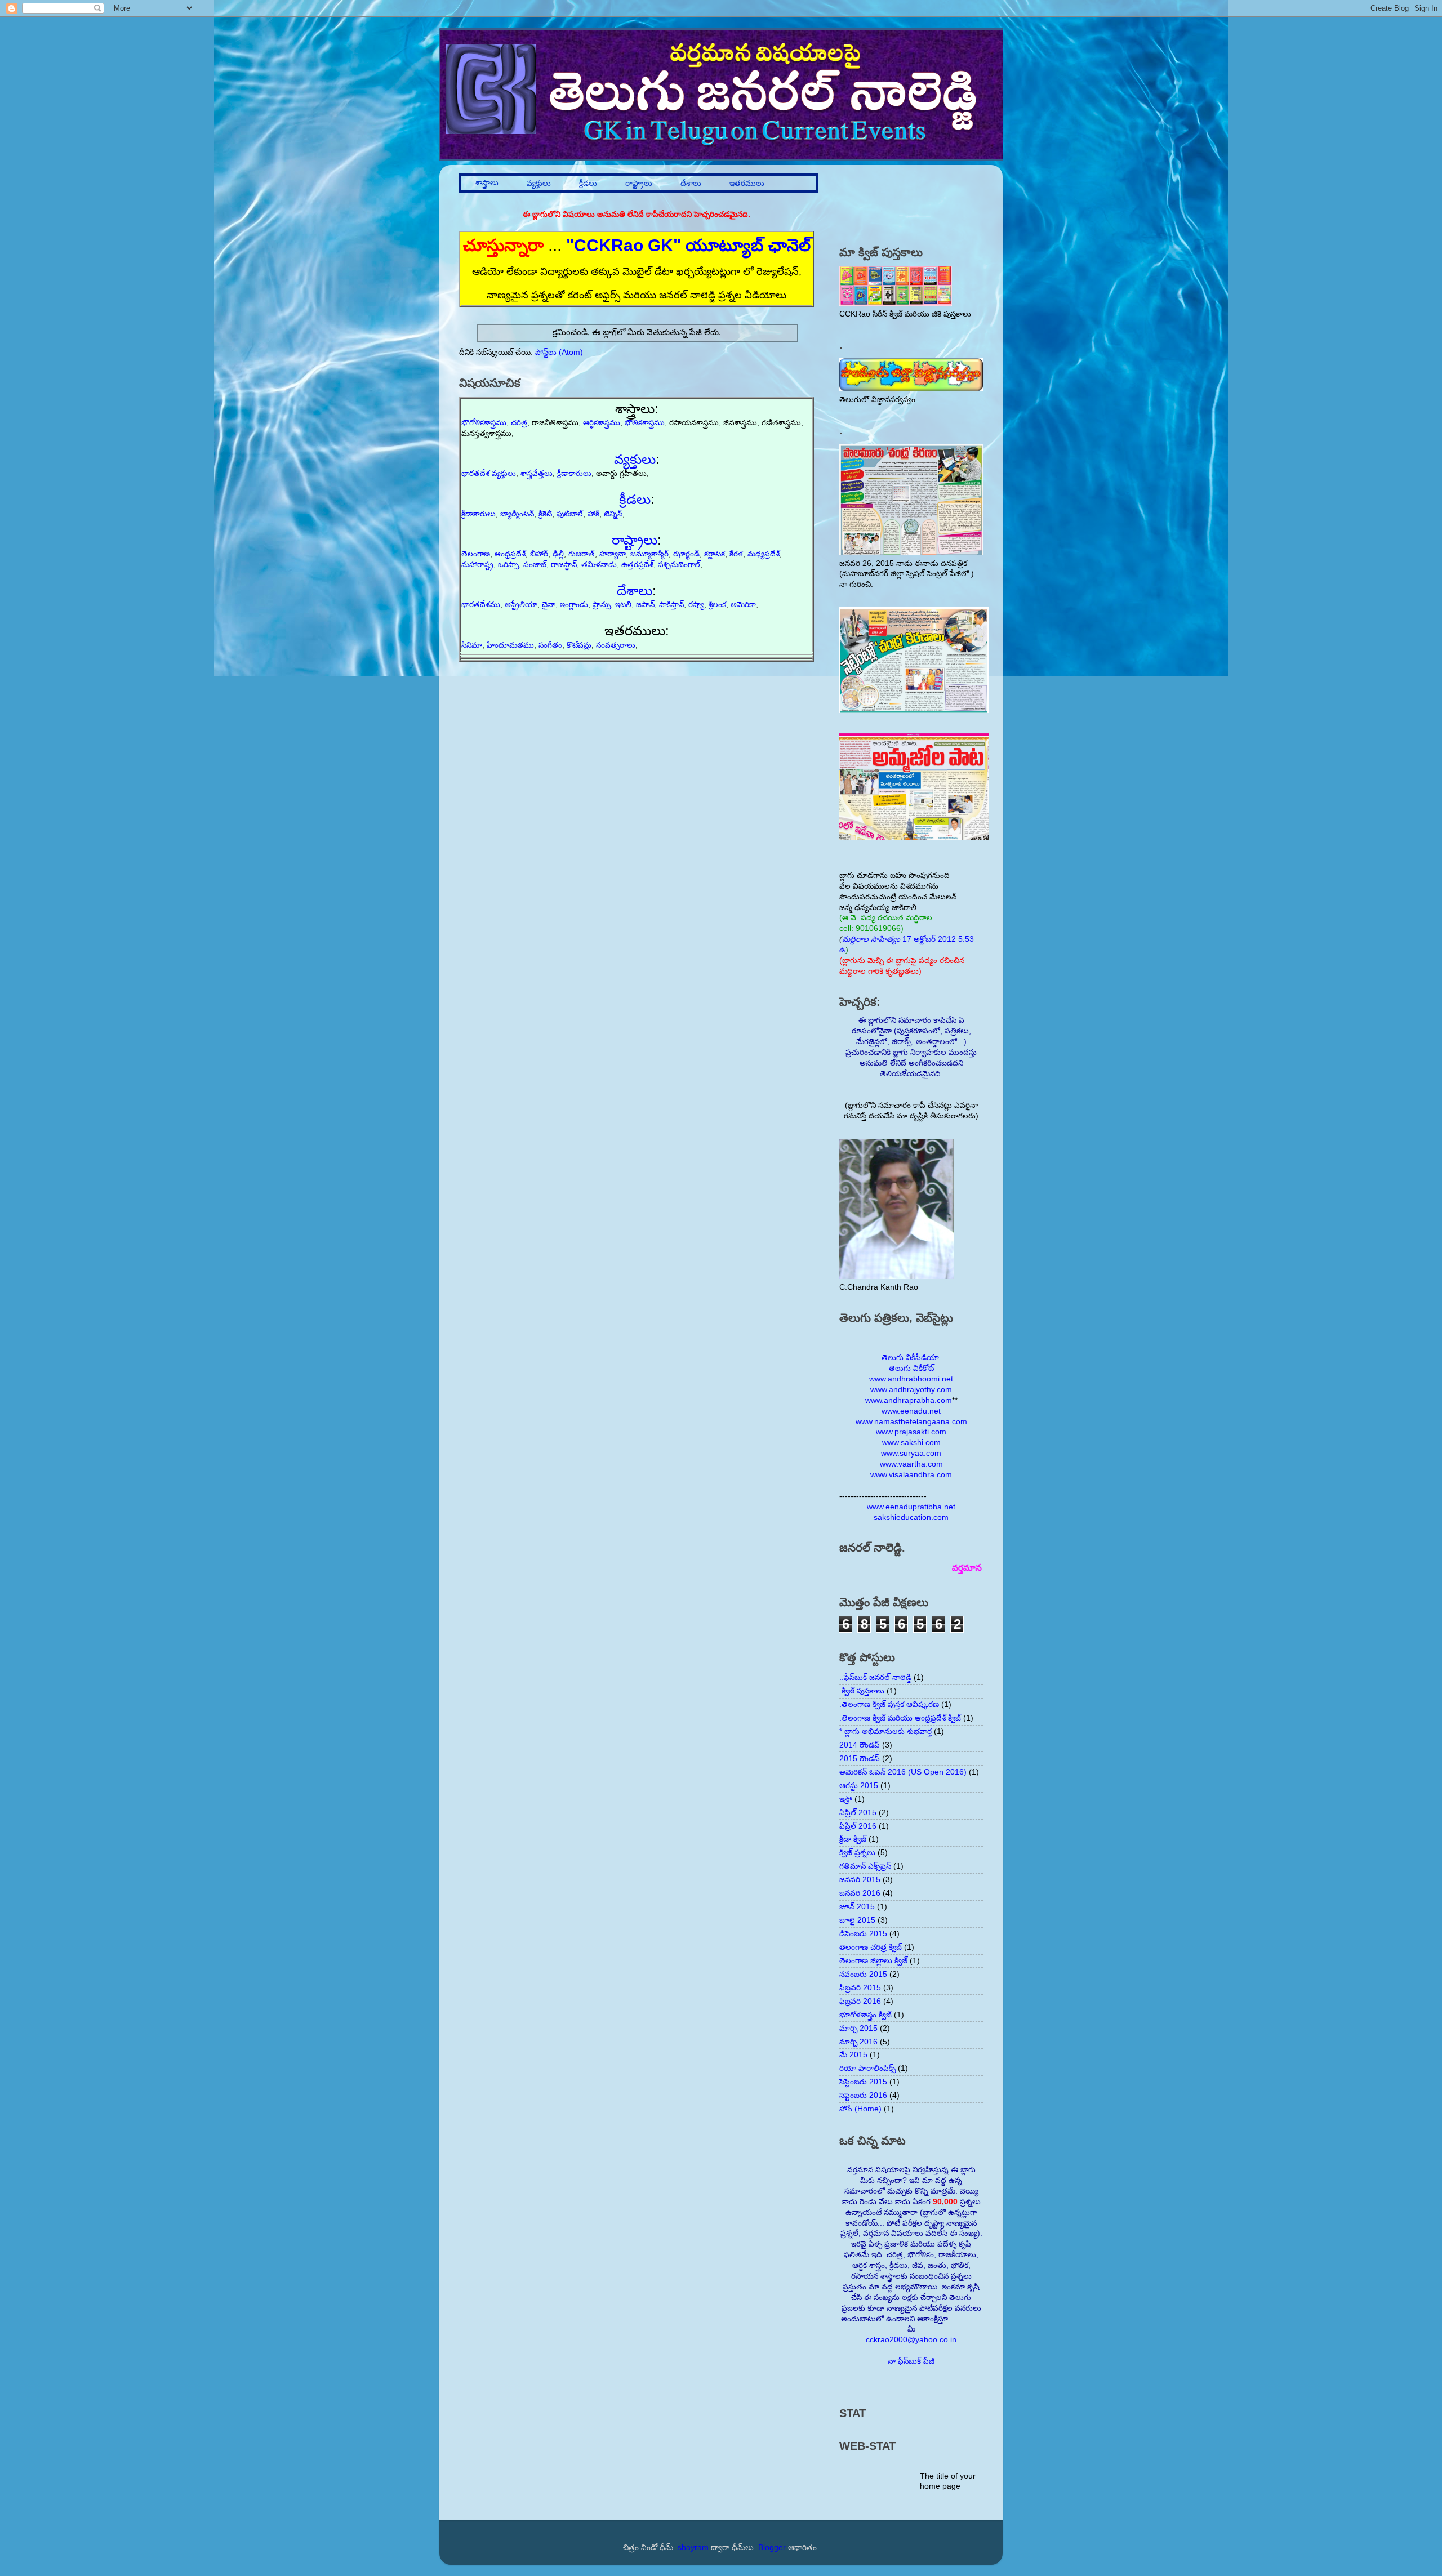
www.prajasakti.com (911, 1432)
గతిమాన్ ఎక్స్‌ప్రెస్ (865, 1866)
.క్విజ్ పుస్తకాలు (862, 1691)
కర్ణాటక (715, 554)
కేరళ (736, 554)
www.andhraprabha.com (909, 1400)
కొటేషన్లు (579, 645)
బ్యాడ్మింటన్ (517, 514)
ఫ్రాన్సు (602, 605)
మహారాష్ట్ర (477, 565)
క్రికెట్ (545, 514)
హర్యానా (613, 554)
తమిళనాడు (599, 565)
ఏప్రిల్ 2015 (858, 1813)
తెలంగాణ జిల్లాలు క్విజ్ (873, 1961)
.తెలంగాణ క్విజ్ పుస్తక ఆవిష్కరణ (889, 1704)
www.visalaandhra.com (911, 1475)
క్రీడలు (588, 183)
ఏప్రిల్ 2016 (858, 1826)
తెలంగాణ (476, 554)
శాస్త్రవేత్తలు (537, 473)
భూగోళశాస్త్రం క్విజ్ (865, 2015)
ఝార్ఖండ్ (686, 554)
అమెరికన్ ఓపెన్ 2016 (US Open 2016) (903, 1772)
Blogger (772, 2548)
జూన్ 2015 (857, 1907)
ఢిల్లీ (558, 554)
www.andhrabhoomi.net (911, 1379)
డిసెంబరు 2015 (863, 1934)
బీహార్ (539, 554)
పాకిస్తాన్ (671, 605)
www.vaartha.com (911, 1464)
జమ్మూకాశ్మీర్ (649, 554)
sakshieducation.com (911, 1517)
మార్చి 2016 (858, 2042)
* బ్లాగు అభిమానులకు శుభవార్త (885, 1732)
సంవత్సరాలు (616, 645)
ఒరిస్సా (508, 565)
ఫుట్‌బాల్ (570, 514)
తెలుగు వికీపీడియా (910, 1358)
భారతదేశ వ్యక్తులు (489, 473)
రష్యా (696, 605)
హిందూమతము (510, 645)
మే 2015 (853, 2055)
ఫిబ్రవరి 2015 (860, 1988)
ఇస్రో (846, 1799)
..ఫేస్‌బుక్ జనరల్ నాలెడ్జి (875, 1677)
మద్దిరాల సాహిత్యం (871, 939)
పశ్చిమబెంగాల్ (679, 565)
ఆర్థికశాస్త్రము (602, 423)
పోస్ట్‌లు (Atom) (559, 352)
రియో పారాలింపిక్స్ (867, 2068)
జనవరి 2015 (860, 1880)
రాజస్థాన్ (564, 565)
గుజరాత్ (582, 554)
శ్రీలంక (717, 605)
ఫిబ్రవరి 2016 (860, 2001)
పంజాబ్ (535, 565)
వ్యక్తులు (539, 183)
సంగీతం (550, 645)
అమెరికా (743, 605)
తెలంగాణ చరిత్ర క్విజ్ (871, 1947)
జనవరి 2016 (860, 1893)
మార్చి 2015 (858, 2028)
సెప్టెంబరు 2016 (863, 2095)
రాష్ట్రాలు (639, 183)
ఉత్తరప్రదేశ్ (637, 565)
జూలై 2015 (857, 1920)
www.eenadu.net (911, 1411)
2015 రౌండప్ (860, 1759)
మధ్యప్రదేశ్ (764, 554)
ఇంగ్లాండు (574, 605)
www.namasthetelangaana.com (911, 1422)
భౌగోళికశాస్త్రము (484, 423)
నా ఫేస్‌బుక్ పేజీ (911, 2361)
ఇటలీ (623, 605)
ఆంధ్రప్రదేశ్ (510, 554)
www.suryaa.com (911, 1453)
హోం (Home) (860, 2109)
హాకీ (593, 514)
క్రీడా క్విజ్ (853, 1839)
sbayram (693, 2548)
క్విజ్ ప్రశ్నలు (857, 1853)
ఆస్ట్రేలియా (521, 605)
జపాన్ (645, 605)
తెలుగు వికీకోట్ (911, 1368)
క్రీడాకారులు (574, 473)
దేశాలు (691, 183)
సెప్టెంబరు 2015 (863, 2082)
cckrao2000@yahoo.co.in (911, 2340)
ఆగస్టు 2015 (859, 1786)
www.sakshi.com (911, 1443)
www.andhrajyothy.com (911, 1390)
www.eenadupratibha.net (911, 1507)
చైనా (549, 605)
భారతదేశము (481, 605)
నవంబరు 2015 (863, 1974)
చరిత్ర (519, 423)
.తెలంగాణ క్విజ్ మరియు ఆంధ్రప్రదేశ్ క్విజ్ (900, 1718)
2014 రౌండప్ (860, 1745)
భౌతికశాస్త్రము (645, 423)
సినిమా (472, 645)
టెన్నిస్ (613, 514)
